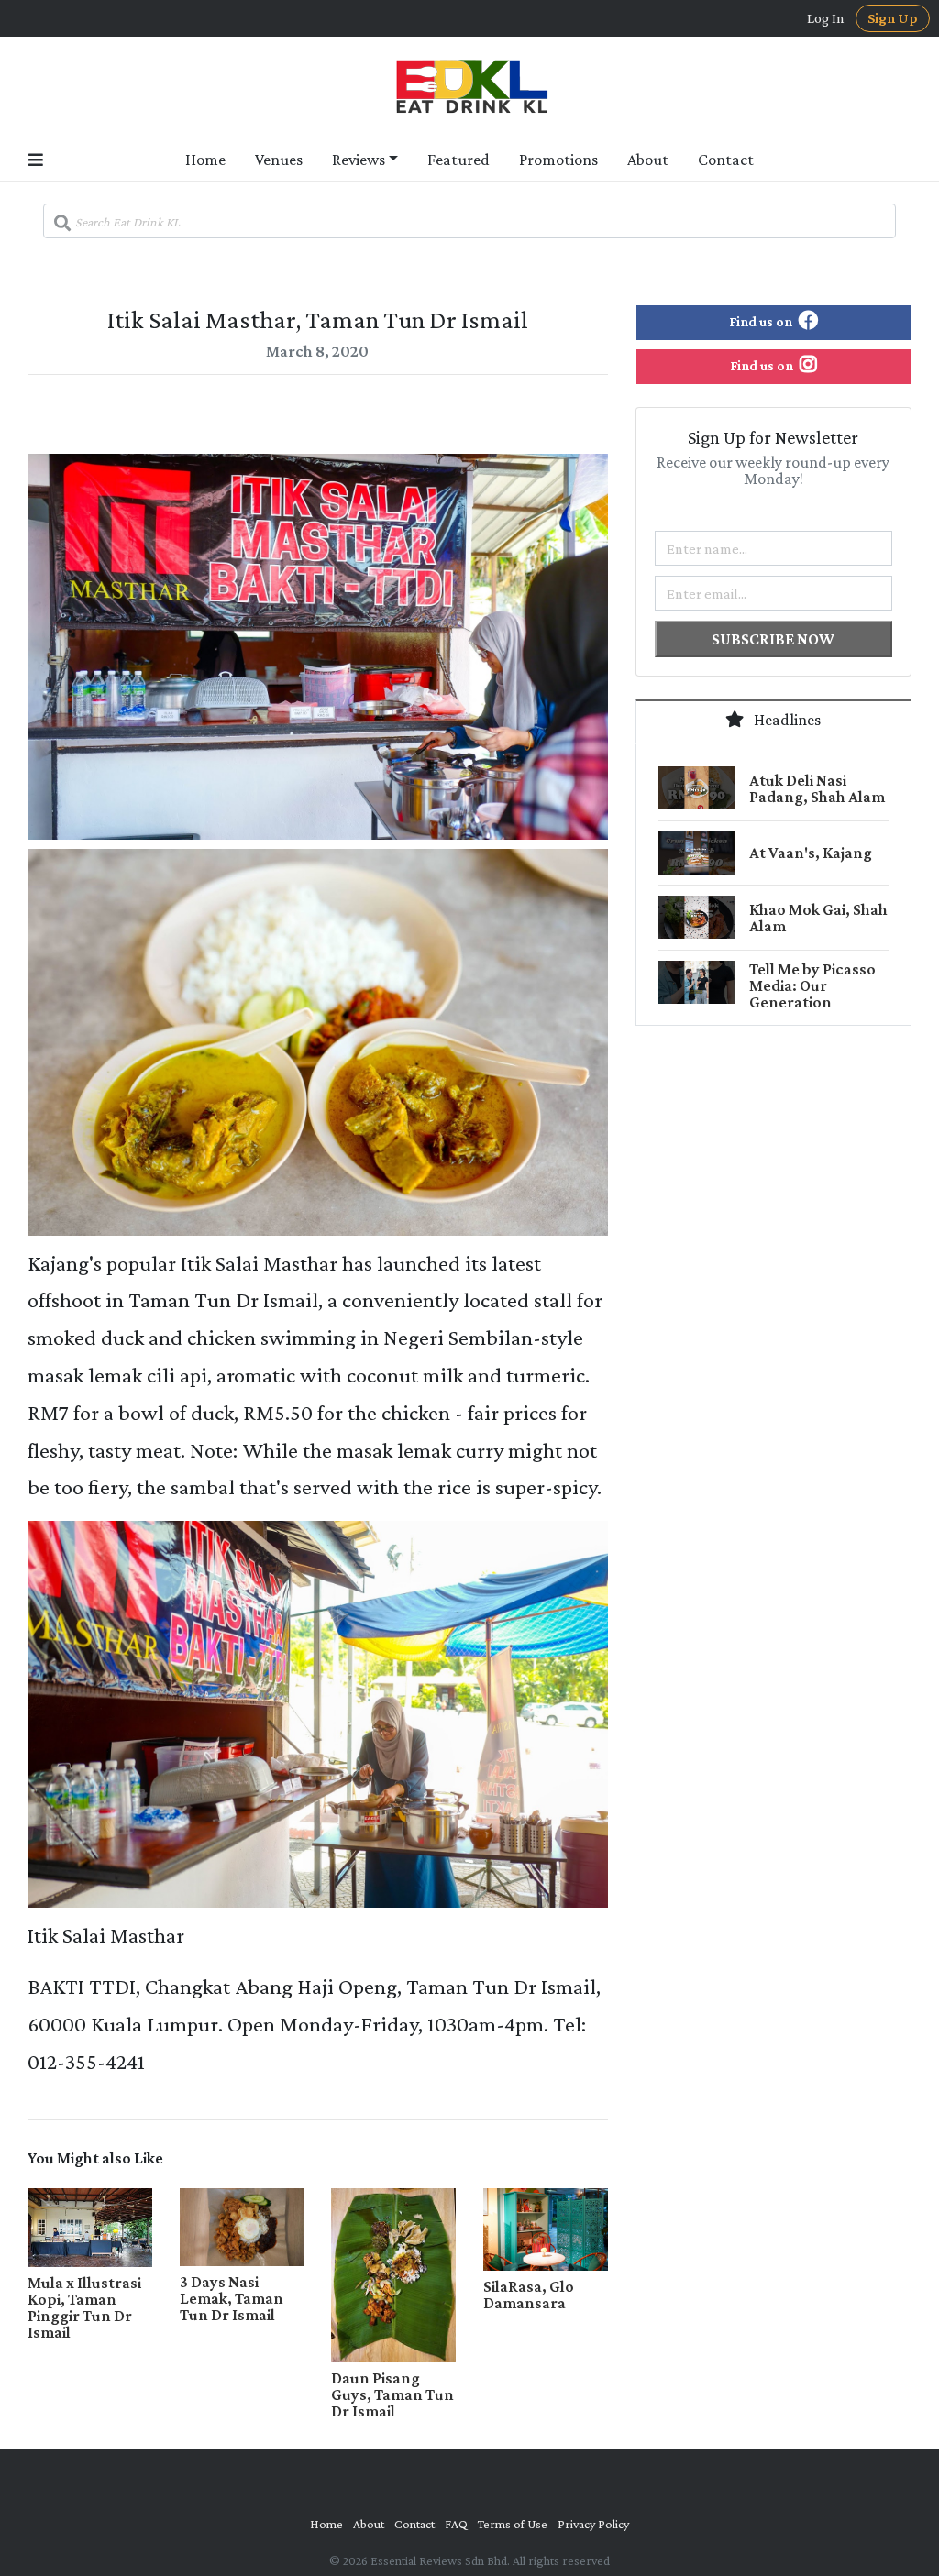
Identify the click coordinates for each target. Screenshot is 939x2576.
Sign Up (893, 18)
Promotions (558, 160)
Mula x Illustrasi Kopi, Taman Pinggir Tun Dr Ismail (84, 2307)
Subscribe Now (773, 639)
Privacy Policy (593, 2524)
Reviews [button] (359, 160)
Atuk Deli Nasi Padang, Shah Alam (817, 788)
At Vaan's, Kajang (811, 853)
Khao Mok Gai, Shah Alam (818, 918)
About (648, 160)
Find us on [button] (762, 321)
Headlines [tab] (786, 720)
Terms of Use (513, 2524)
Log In (826, 18)
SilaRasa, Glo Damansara (529, 2295)
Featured (458, 160)
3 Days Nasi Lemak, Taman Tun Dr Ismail (232, 2298)
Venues (279, 160)
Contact (726, 160)
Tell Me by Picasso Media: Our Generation (812, 985)
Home (205, 160)
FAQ (456, 2524)
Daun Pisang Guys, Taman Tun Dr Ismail (392, 2394)
